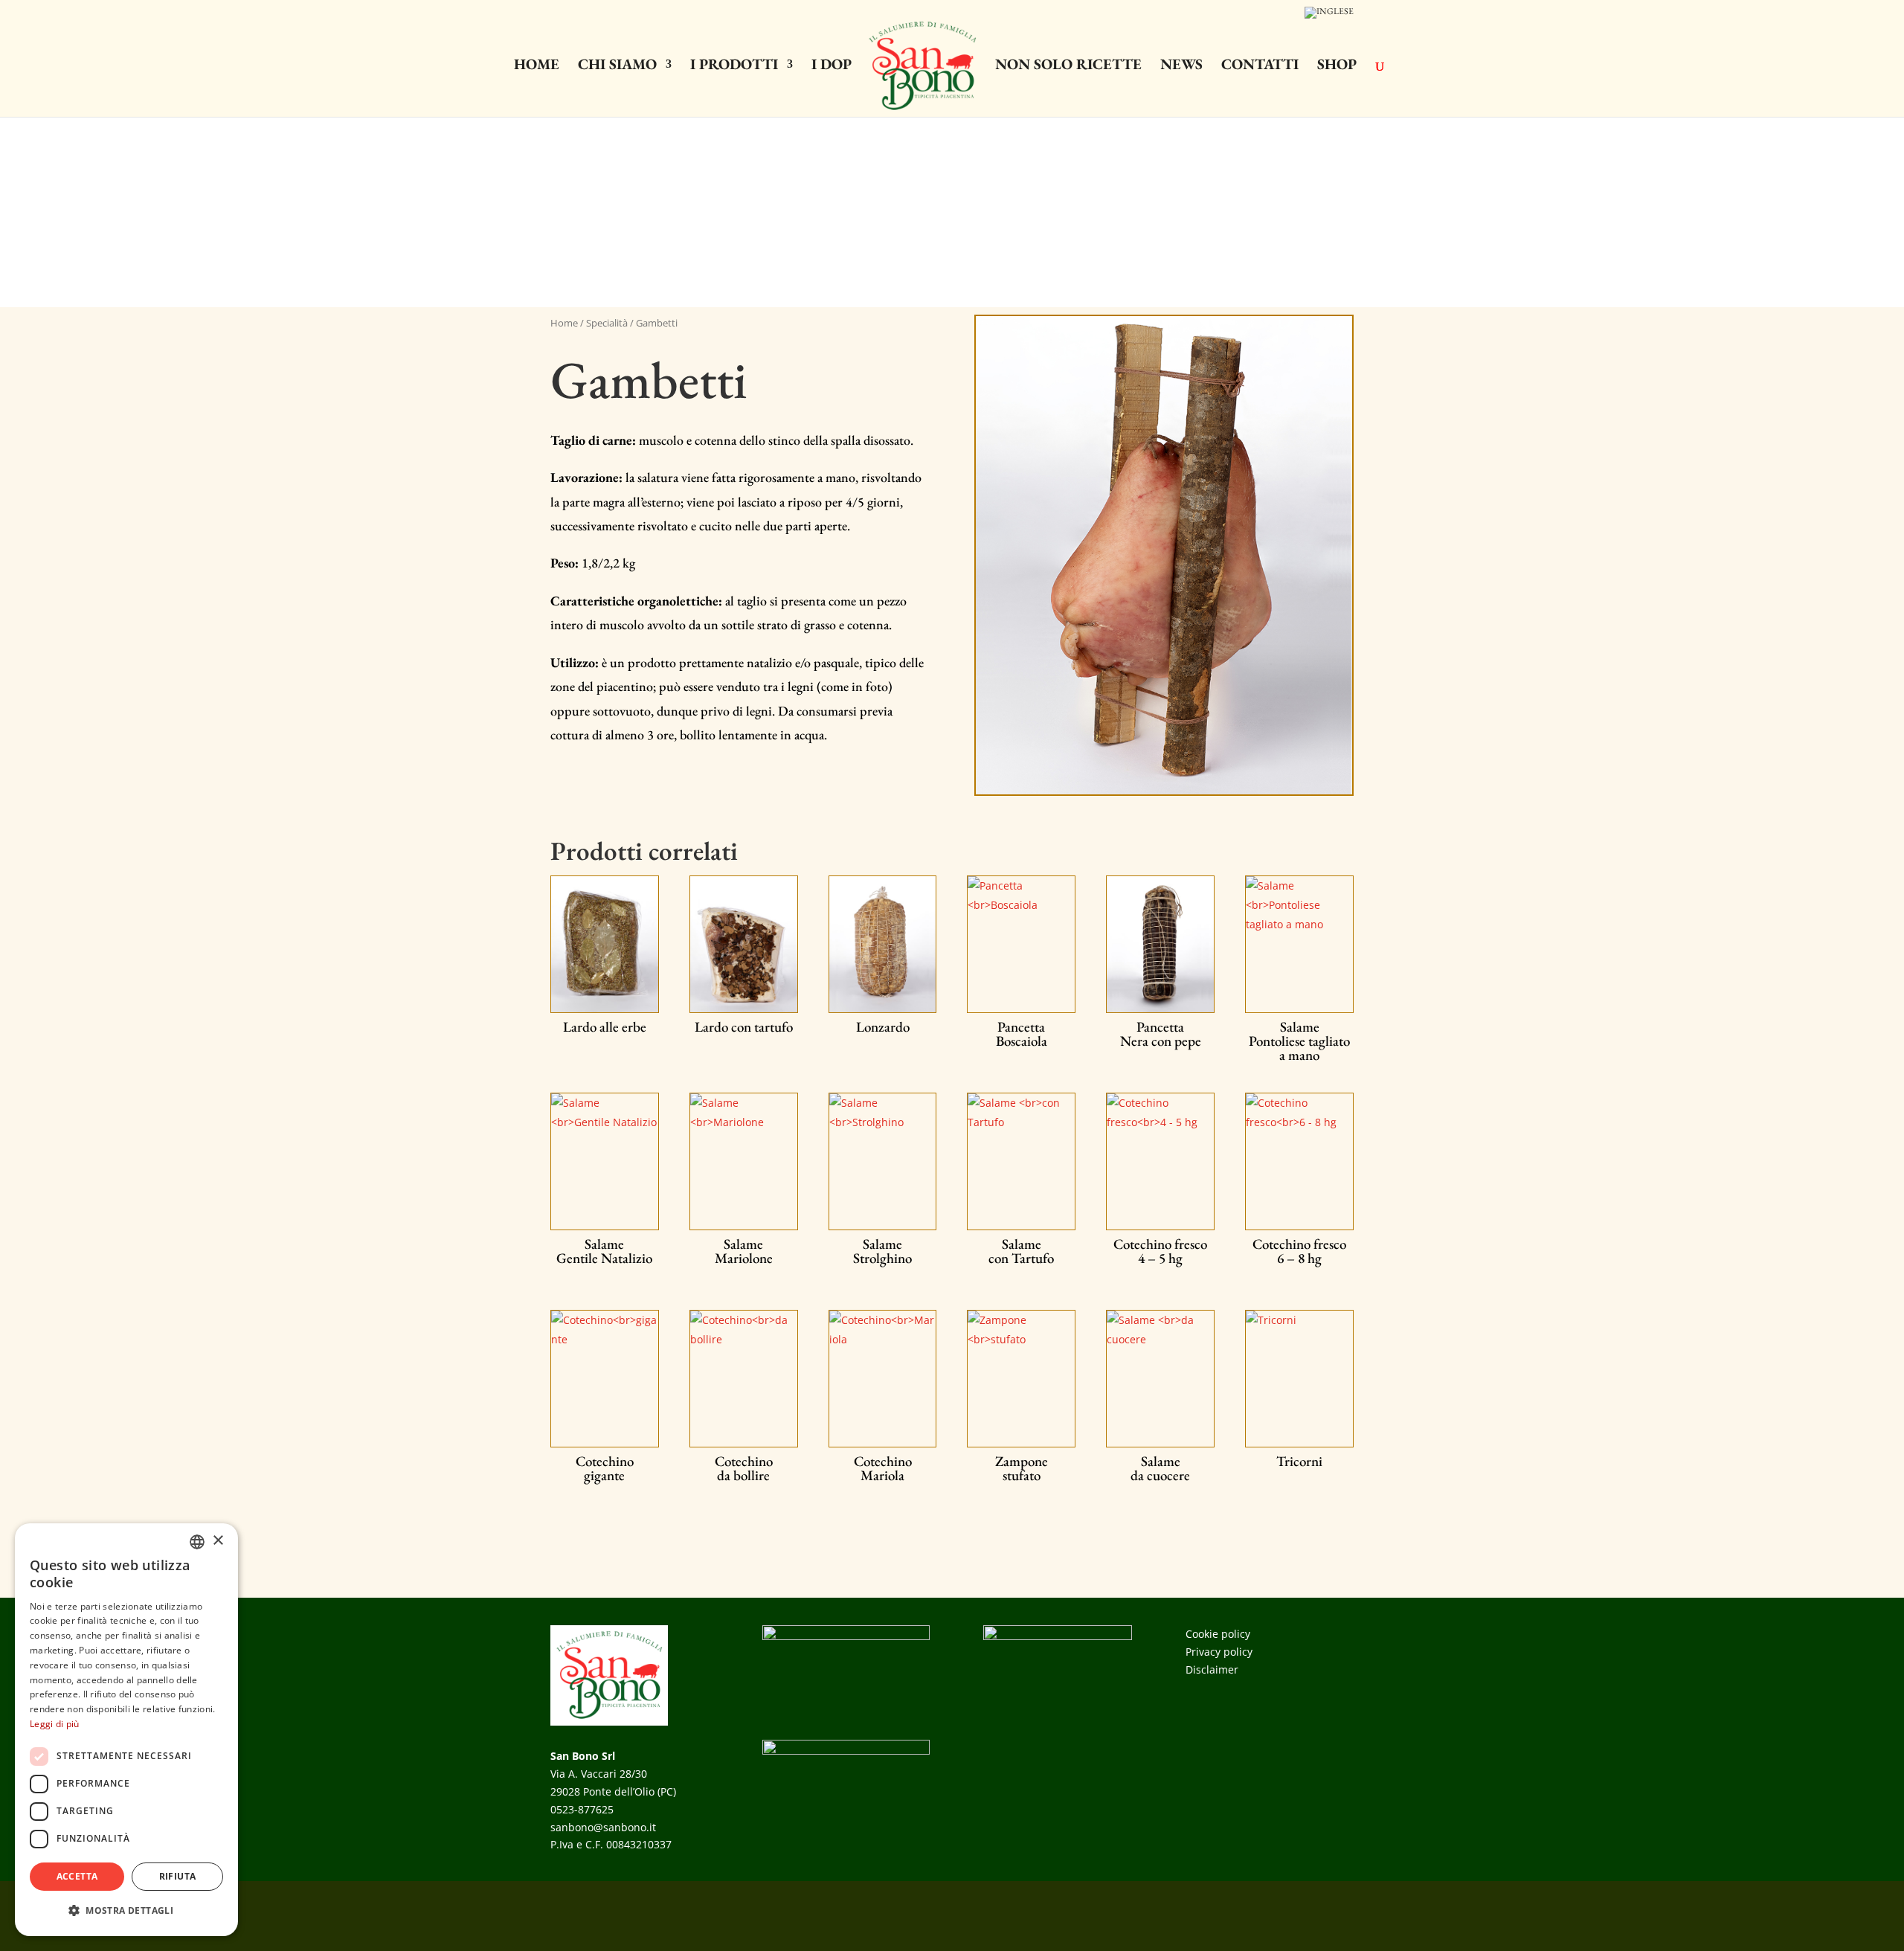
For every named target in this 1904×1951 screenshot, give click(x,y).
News (1181, 66)
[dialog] (126, 1730)
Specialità (607, 323)
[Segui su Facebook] (1312, 1913)
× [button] (218, 1541)
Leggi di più (55, 1724)
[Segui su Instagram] (1342, 1913)
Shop (1337, 66)
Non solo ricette (1068, 66)
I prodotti (734, 66)
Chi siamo (617, 66)
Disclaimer (1212, 1669)
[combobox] (197, 1542)
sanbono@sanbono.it (603, 1827)
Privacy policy (1219, 1652)
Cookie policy (1218, 1634)
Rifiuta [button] (178, 1876)
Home (537, 66)
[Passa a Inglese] (1329, 16)
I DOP (832, 66)
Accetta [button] (77, 1876)
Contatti (1260, 66)
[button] (126, 1911)
